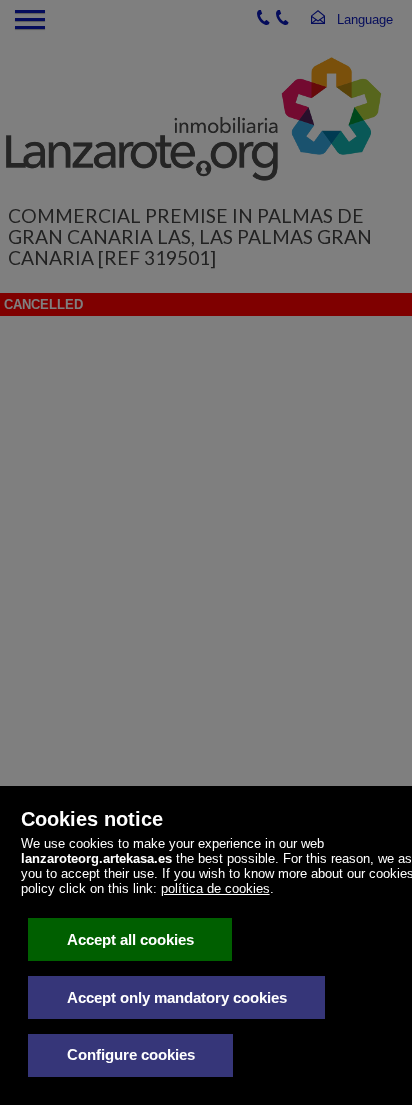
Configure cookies (131, 1054)
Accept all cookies (130, 939)
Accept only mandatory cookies (177, 997)
